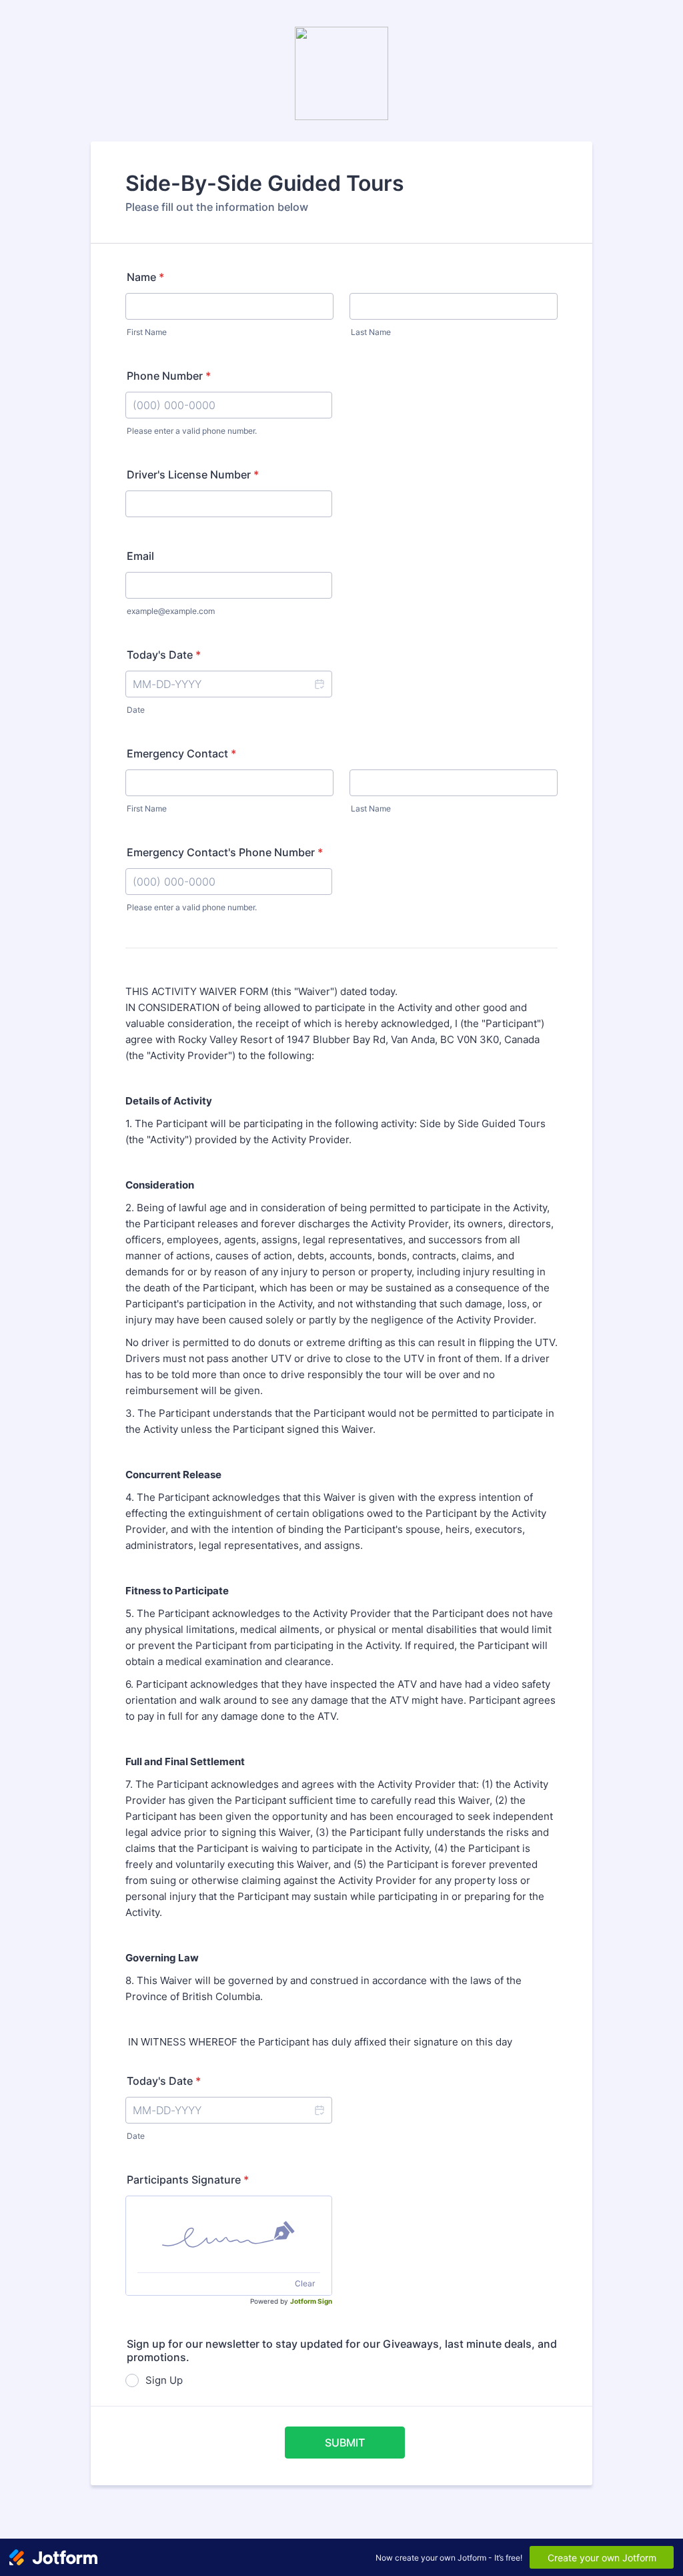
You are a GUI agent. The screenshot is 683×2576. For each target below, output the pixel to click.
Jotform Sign (311, 2301)
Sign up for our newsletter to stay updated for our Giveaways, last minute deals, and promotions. (342, 2350)
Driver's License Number (193, 474)
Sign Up (164, 2380)
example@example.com (171, 611)
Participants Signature (188, 2180)
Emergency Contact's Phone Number (225, 852)
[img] (229, 2234)
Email (140, 556)
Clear (305, 2283)
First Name (147, 332)
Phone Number (169, 376)
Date (136, 710)
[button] (319, 684)
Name (145, 277)
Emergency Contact (181, 753)
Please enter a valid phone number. (192, 431)
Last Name (371, 332)
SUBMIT (345, 2443)
